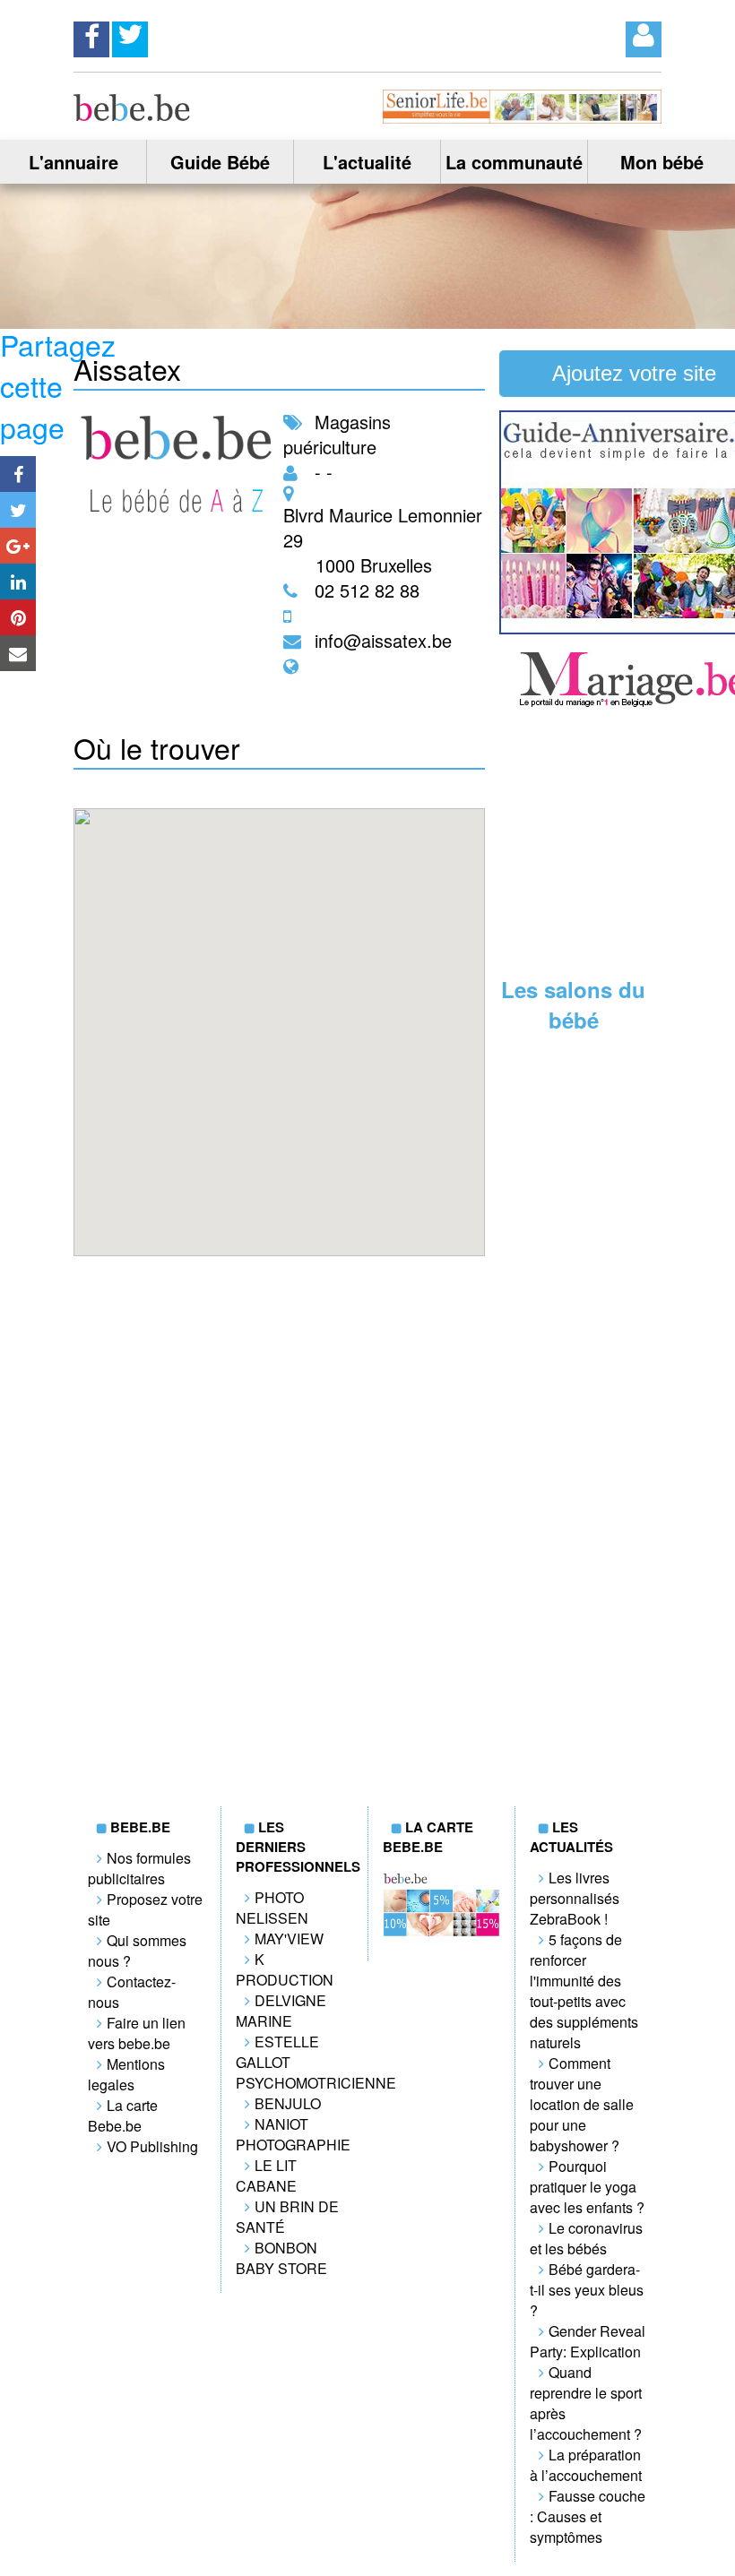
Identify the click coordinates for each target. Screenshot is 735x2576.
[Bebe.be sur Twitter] (130, 34)
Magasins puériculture (337, 434)
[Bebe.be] (132, 115)
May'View (289, 1938)
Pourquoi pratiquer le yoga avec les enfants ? (587, 2187)
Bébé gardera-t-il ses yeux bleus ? (587, 2290)
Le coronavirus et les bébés (586, 2238)
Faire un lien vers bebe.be (137, 2033)
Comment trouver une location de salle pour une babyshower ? (582, 2104)
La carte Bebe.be (123, 2115)
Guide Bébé (220, 162)
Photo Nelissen (272, 1908)
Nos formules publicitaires (139, 1868)
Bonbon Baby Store (281, 2258)
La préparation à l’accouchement (586, 2465)
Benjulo (288, 2103)
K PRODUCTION (285, 1969)
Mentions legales (126, 2074)
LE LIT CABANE (266, 2175)
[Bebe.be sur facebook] (91, 34)
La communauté (514, 162)
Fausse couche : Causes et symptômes (588, 2516)
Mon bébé (662, 162)
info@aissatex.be (383, 640)
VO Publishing (152, 2146)
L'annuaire (73, 162)
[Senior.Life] (522, 118)
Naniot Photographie (293, 2134)
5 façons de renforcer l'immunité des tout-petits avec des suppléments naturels (584, 1991)
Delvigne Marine (281, 2011)
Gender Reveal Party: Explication (588, 2341)
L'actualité (367, 162)
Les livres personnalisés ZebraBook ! (575, 1898)
